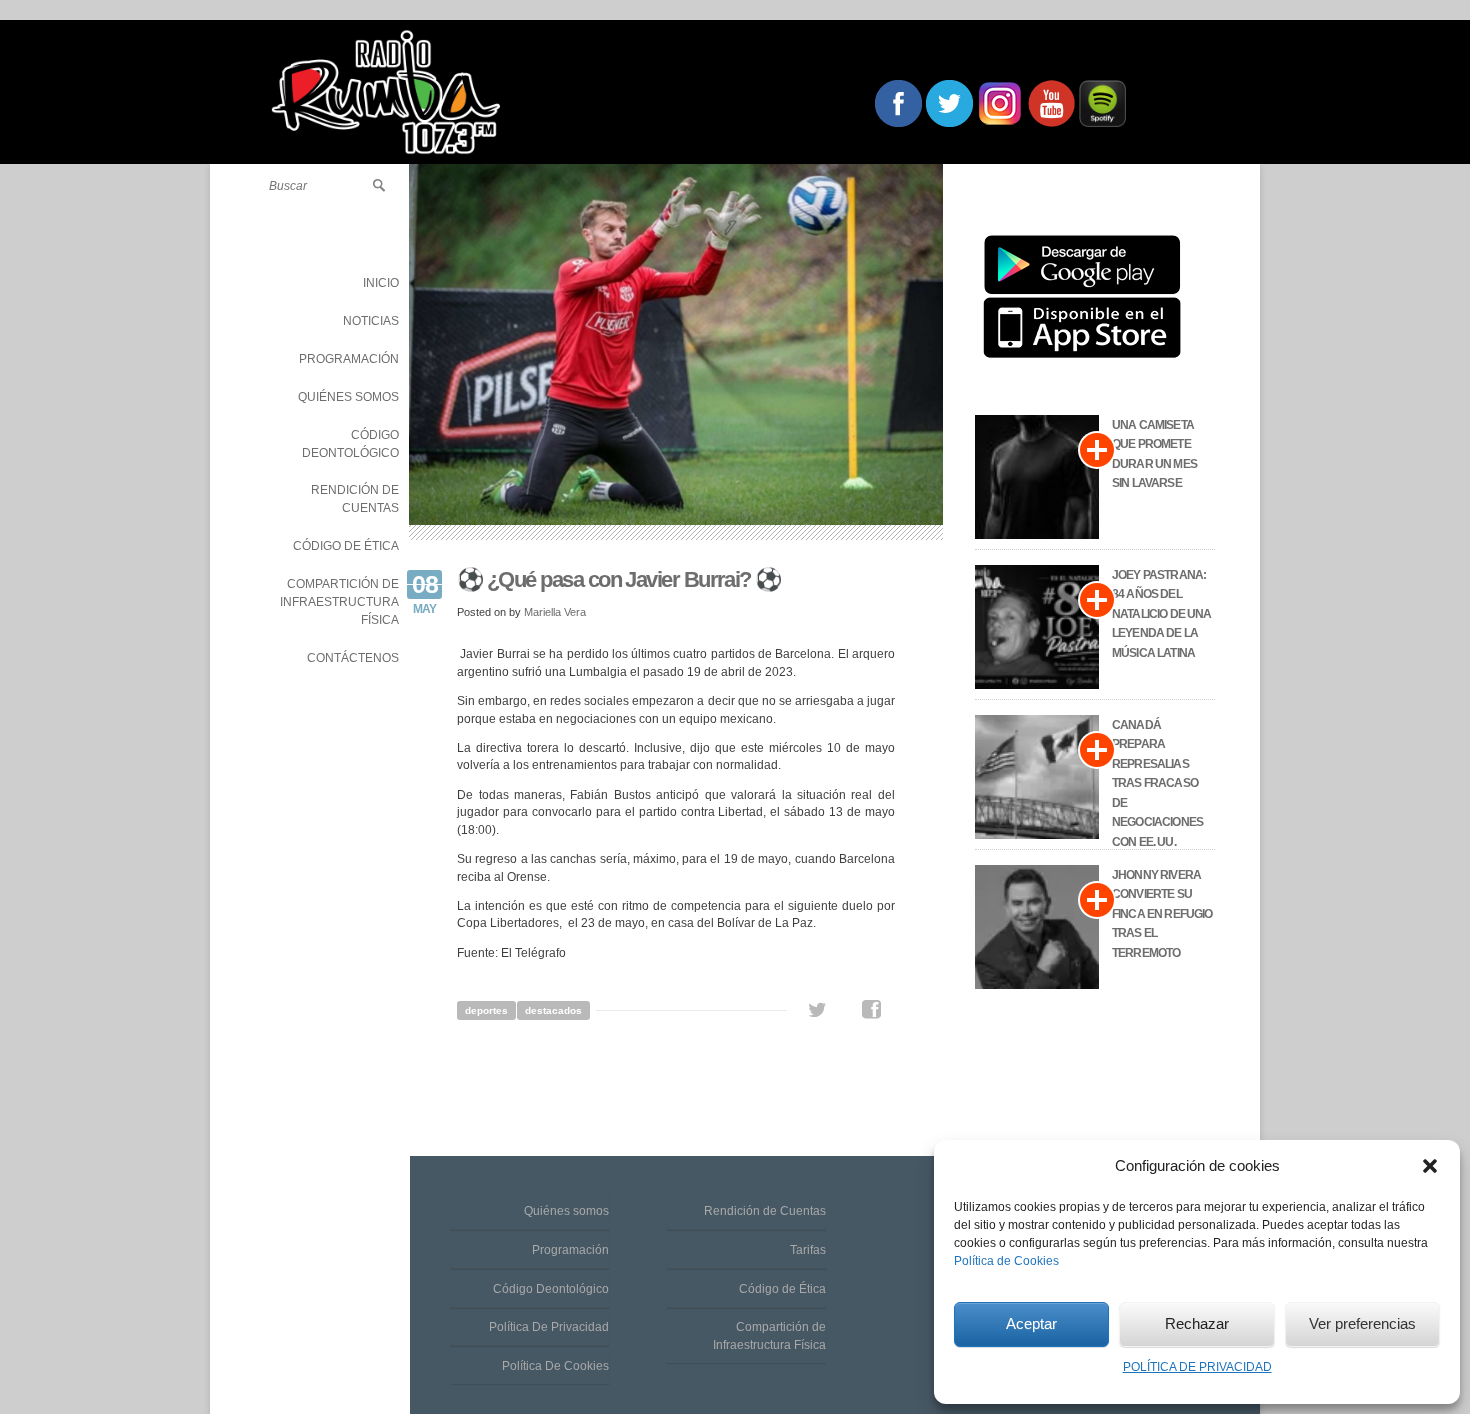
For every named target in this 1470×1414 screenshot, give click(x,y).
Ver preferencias (1362, 1323)
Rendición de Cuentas (765, 1211)
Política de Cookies (1006, 1261)
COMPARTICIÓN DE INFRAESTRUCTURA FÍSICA (339, 602)
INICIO (381, 283)
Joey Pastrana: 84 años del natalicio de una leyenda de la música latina (1162, 614)
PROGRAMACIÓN (349, 359)
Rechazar (1197, 1323)
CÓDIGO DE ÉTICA (346, 546)
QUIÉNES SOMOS (348, 397)
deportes (486, 1010)
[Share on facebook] (871, 1010)
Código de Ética (782, 1289)
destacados (553, 1010)
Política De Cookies (555, 1366)
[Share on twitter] (817, 1010)
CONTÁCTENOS (353, 658)
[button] (1430, 1166)
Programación (570, 1250)
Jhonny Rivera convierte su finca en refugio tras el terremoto (1162, 914)
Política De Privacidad (549, 1327)
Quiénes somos (566, 1211)
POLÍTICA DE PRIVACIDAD (1197, 1367)
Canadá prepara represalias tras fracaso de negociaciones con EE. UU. (1157, 783)
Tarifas (808, 1250)
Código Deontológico (551, 1289)
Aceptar (1031, 1323)
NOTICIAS (371, 321)
